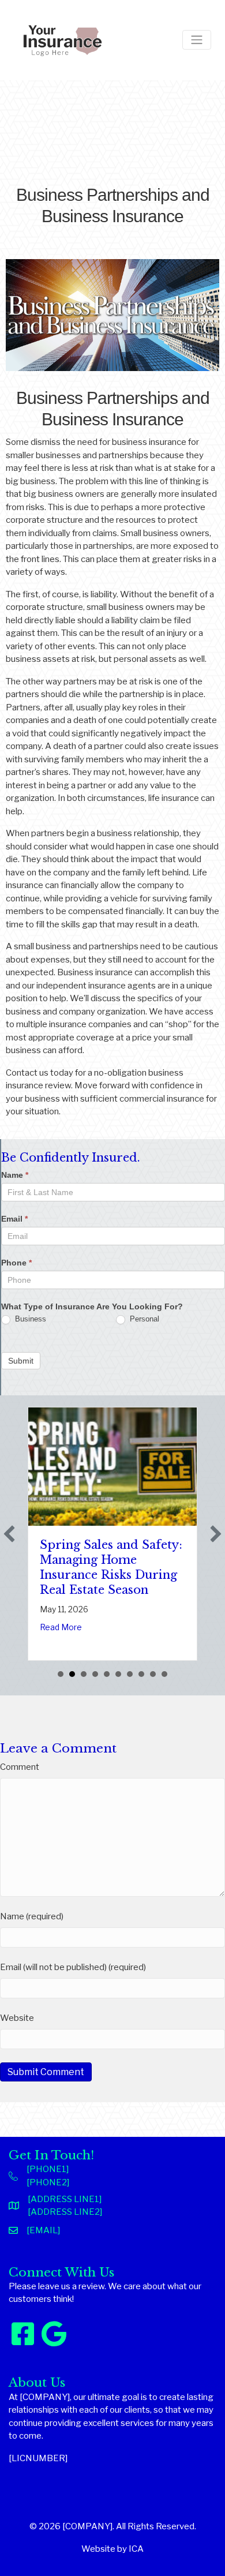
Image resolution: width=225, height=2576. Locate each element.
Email (14, 1219)
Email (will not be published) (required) (73, 1967)
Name (15, 1175)
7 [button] (130, 1674)
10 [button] (164, 1674)
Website (17, 2018)
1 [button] (61, 1674)
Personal (143, 1319)
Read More (61, 1627)
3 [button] (84, 1674)
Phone (16, 1263)
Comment (20, 1767)
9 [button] (153, 1674)
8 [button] (141, 1674)
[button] (9, 1534)
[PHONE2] (48, 2182)
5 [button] (107, 1674)
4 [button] (95, 1674)
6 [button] (118, 1674)
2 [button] (72, 1674)
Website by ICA (112, 2549)
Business (29, 1319)
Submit (21, 1361)
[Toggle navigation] (197, 40)
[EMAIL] (43, 2230)
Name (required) (32, 1916)
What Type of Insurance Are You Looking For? (92, 1306)
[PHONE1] (48, 2169)
